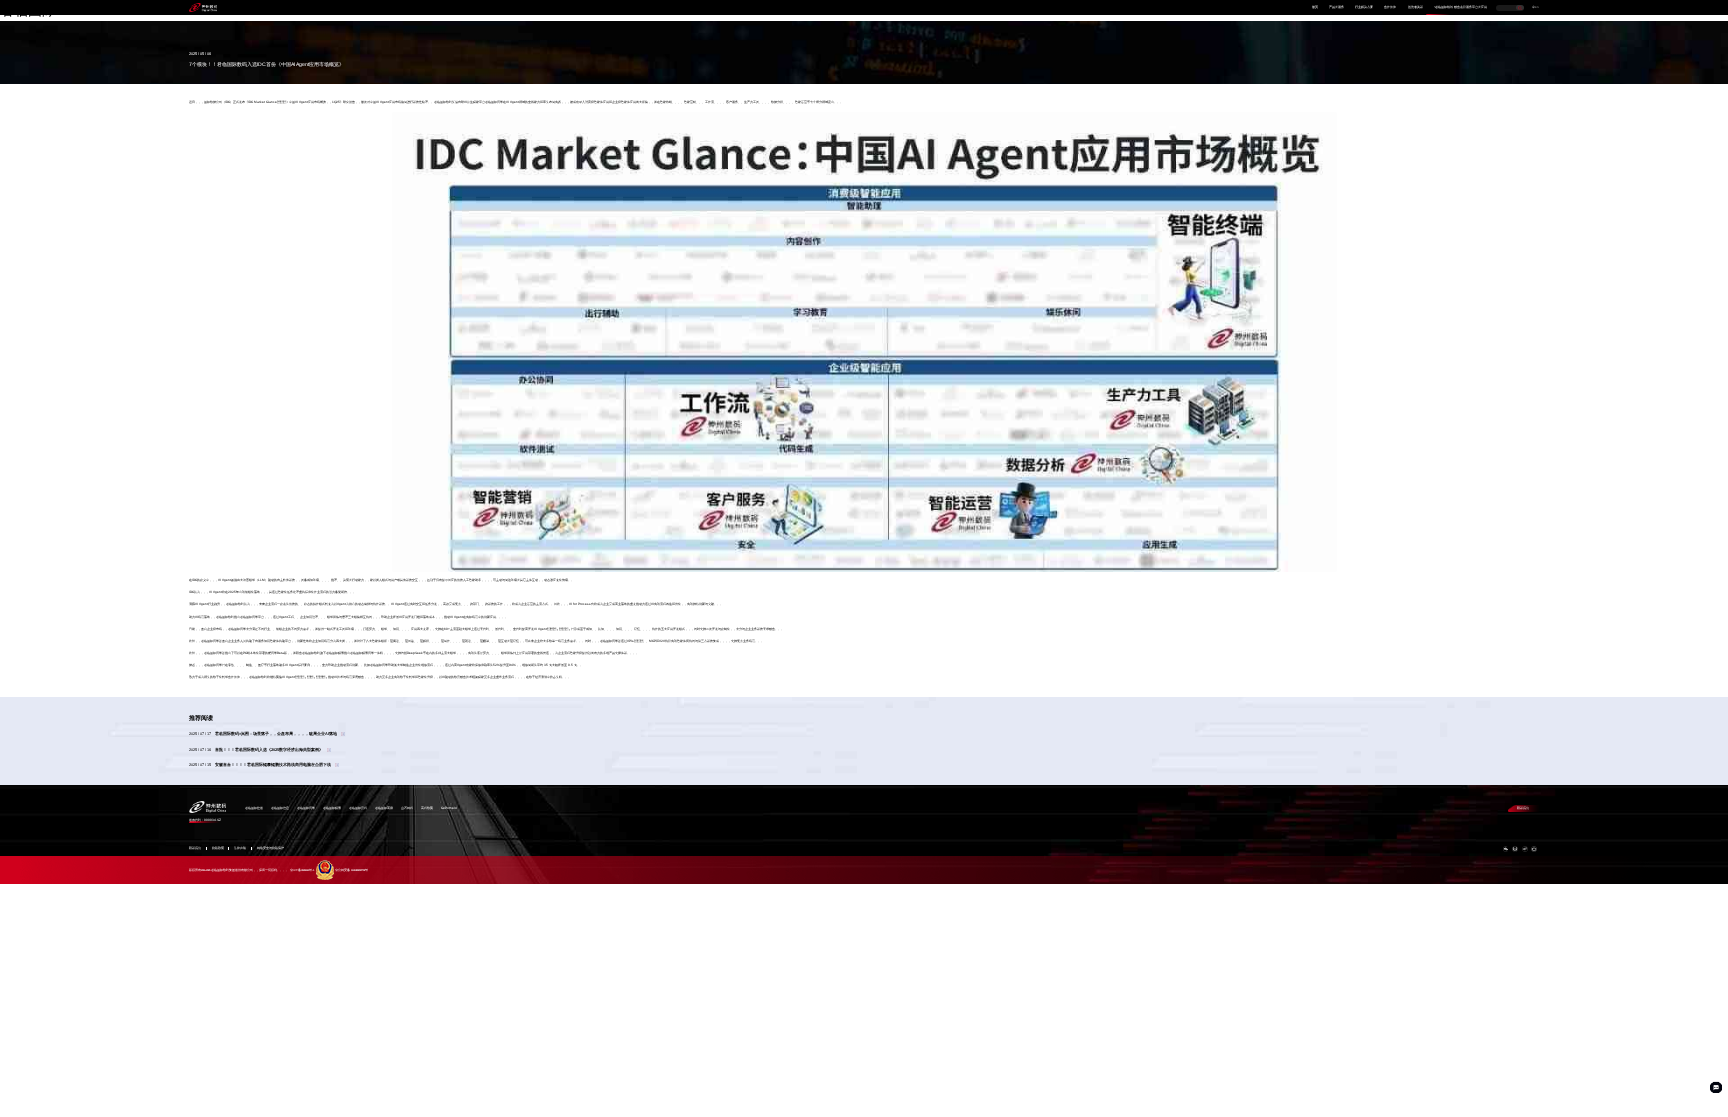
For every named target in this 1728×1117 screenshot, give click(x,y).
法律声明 (240, 848)
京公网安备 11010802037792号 (351, 870)
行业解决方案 (1364, 7)
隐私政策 (218, 848)
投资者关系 (1415, 7)
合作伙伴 (1390, 7)
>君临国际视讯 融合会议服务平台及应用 (1460, 7)
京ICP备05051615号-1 (302, 870)
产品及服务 (1336, 7)
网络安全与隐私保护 (270, 848)
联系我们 (1523, 808)
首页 (1315, 7)
